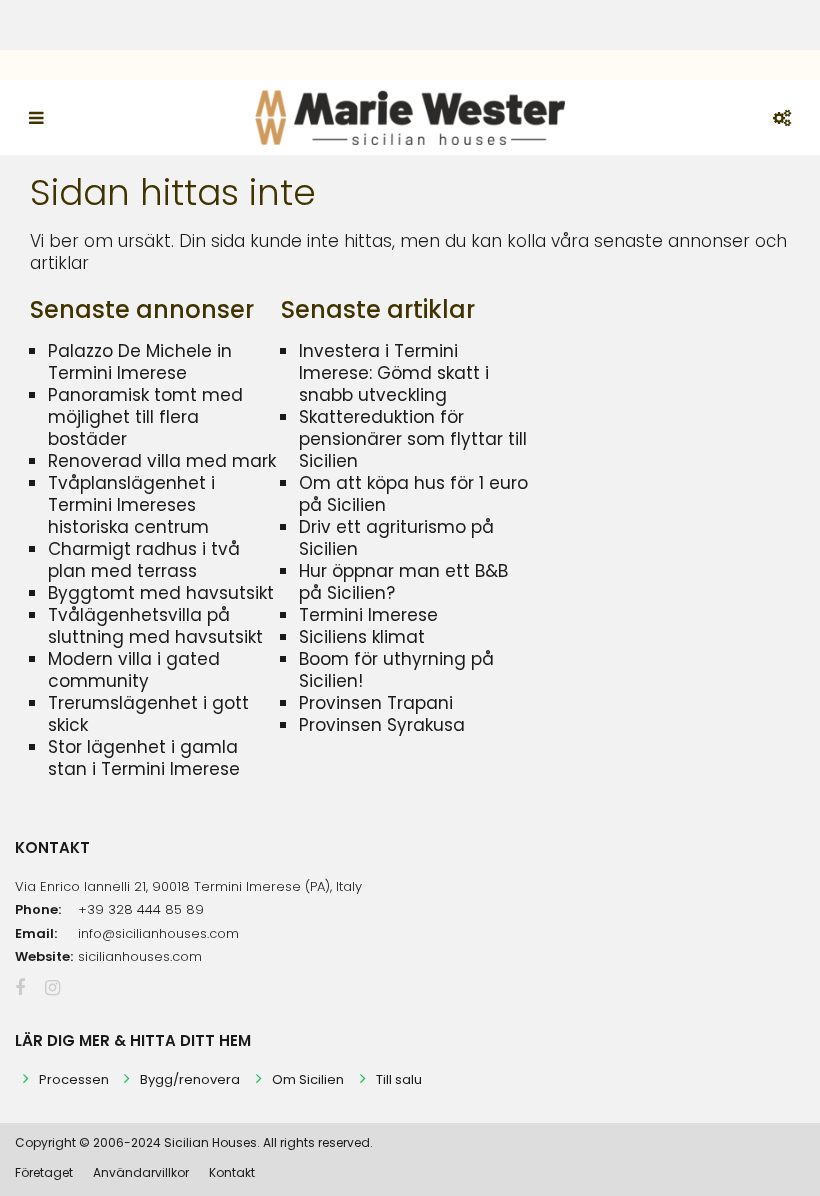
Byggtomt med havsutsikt (161, 593)
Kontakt (232, 1172)
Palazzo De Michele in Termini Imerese (140, 362)
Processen (74, 1079)
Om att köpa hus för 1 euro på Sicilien (413, 494)
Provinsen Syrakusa (382, 725)
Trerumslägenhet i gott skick (148, 714)
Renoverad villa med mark (162, 461)
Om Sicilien (308, 1079)
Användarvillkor (141, 1172)
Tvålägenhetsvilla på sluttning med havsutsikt (155, 626)
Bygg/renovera (190, 1079)
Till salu (399, 1079)
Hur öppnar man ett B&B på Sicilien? (403, 582)
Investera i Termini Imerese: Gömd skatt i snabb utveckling (394, 373)
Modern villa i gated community (134, 670)
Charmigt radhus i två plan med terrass (144, 560)
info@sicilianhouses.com (158, 933)
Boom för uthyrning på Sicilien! (396, 670)
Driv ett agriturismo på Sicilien (396, 538)
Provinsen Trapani (376, 703)
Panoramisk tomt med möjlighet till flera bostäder (145, 417)
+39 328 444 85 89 (141, 909)
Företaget (44, 1172)
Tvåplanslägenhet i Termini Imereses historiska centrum (131, 505)
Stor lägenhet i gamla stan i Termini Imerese (144, 758)
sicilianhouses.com (140, 956)
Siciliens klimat (362, 637)
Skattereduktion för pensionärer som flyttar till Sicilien (413, 439)
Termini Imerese (368, 615)
